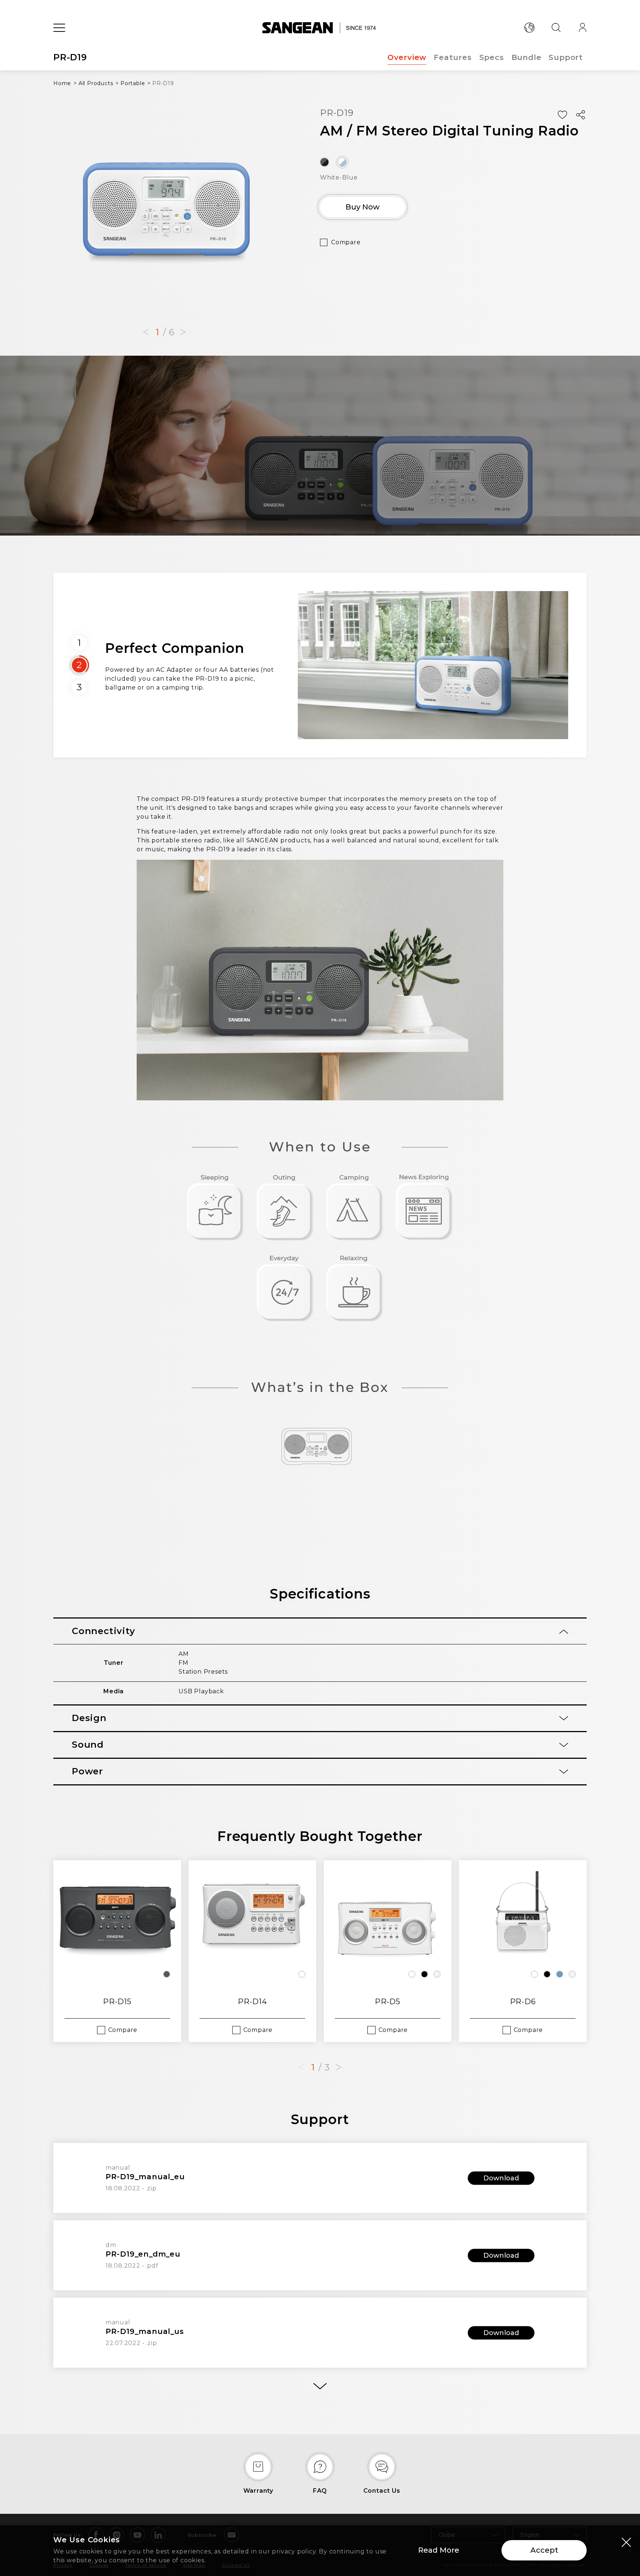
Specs (492, 57)
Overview (407, 57)
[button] (146, 332)
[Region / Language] (529, 28)
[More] (320, 2386)
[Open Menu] (59, 28)
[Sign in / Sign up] (583, 28)
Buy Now (363, 207)
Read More (439, 2550)
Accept (544, 2550)
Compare (346, 242)
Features (453, 57)
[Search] (556, 28)
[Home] (320, 28)
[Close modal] (626, 2542)
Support (566, 57)
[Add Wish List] (562, 115)
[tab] (320, 1631)
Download (501, 2178)
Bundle (526, 57)
